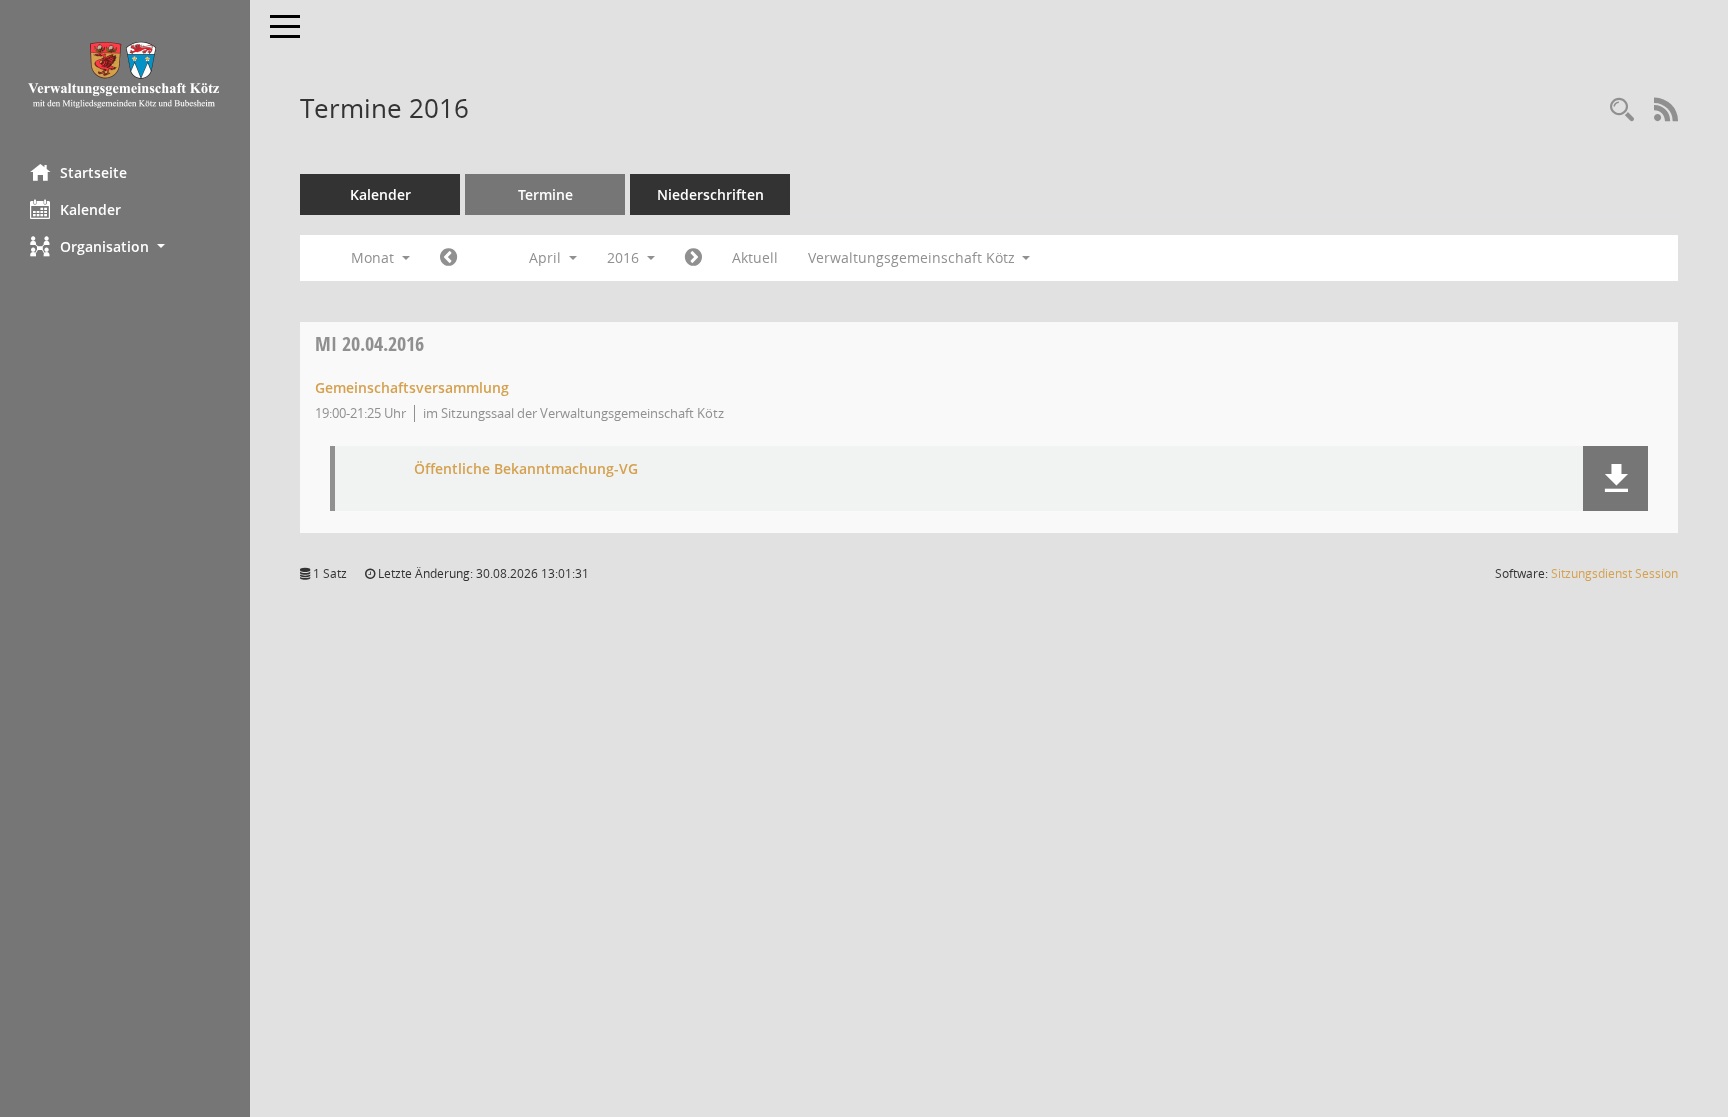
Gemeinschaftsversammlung (412, 387)
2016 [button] (625, 257)
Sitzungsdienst (1614, 573)
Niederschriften (710, 194)
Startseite (93, 172)
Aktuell (755, 257)
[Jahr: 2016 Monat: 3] (448, 258)
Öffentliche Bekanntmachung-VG (526, 469)
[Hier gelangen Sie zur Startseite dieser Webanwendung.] (125, 74)
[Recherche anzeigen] (1622, 110)
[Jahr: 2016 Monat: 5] (693, 258)
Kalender (90, 209)
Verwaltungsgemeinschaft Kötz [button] (913, 257)
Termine (545, 194)
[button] (125, 246)
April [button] (547, 257)
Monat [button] (374, 257)
